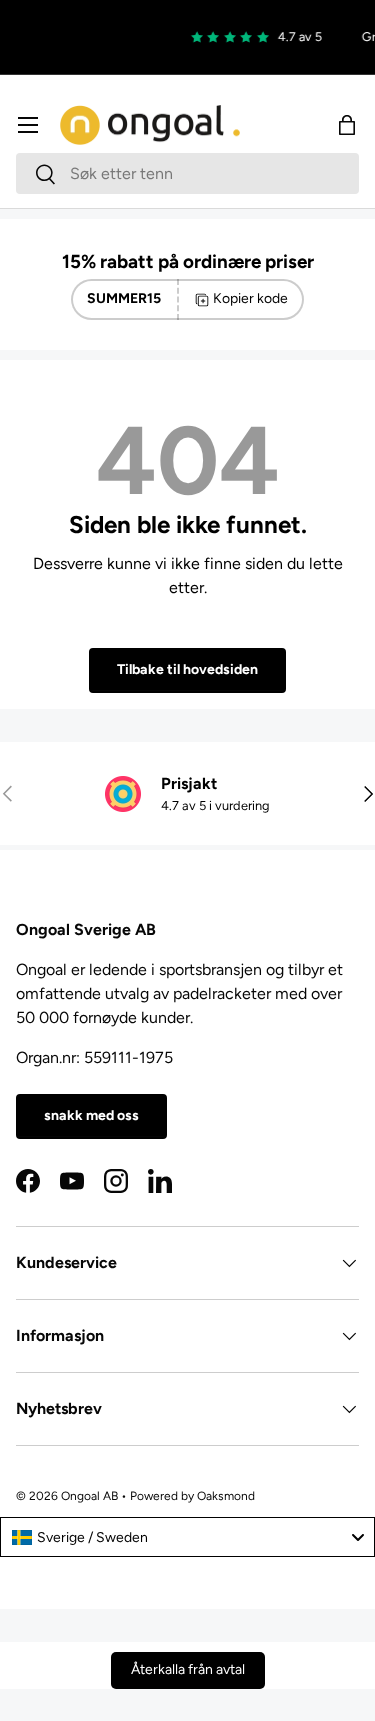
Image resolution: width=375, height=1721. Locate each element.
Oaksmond (226, 1496)
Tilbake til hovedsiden (187, 669)
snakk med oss (91, 1115)
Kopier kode (250, 298)
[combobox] (187, 173)
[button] (347, 125)
